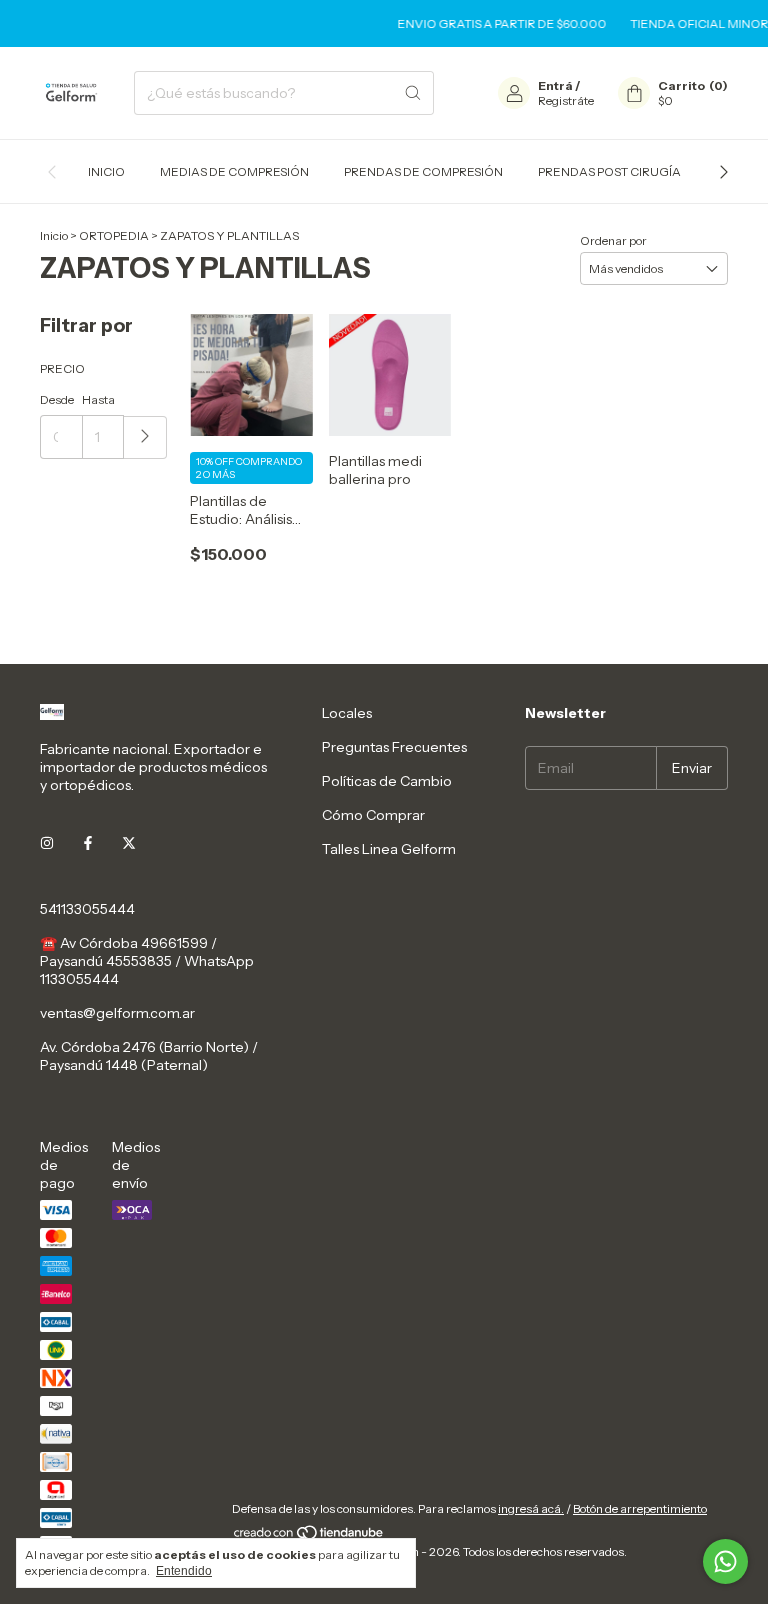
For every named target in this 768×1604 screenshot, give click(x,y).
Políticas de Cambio (387, 781)
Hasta (98, 399)
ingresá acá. (531, 1508)
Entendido (184, 1571)
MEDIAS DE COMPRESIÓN (234, 171)
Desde (57, 399)
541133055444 (87, 909)
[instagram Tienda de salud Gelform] (47, 843)
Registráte (566, 100)
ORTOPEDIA (114, 235)
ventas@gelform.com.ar (117, 1013)
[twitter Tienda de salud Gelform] (129, 843)
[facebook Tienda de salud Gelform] (88, 843)
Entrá (555, 85)
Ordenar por (613, 240)
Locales (347, 713)
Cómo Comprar (373, 815)
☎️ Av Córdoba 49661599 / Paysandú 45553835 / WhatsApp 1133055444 (147, 961)
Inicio (54, 235)
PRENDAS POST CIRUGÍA (609, 171)
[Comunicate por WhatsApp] (725, 1561)
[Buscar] (413, 93)
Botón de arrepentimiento (640, 1508)
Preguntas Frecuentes (394, 747)
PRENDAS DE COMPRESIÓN (423, 171)
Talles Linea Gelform (389, 849)
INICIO (106, 171)
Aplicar (145, 437)
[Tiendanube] (309, 1536)
